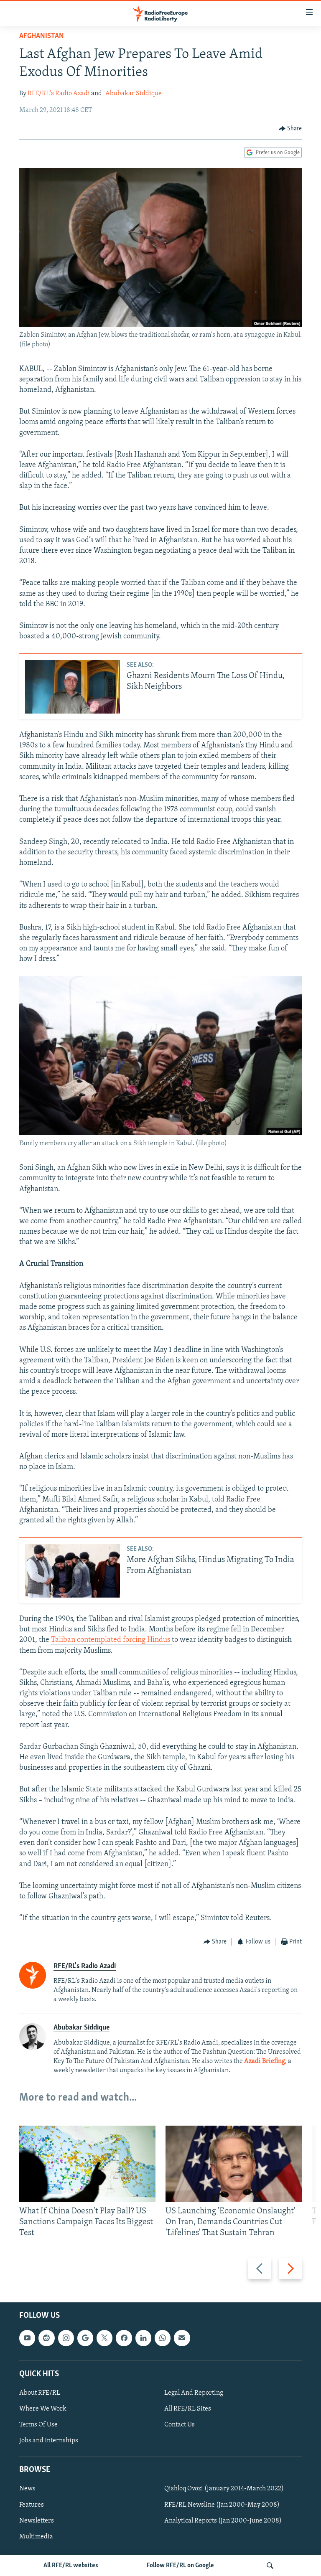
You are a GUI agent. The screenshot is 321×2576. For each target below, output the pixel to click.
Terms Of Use (38, 2425)
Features (32, 2505)
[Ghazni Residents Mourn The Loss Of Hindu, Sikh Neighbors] (73, 687)
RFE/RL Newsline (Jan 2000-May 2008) (222, 2505)
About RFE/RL (40, 2393)
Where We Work (43, 2409)
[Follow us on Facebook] (124, 2338)
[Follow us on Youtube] (27, 2338)
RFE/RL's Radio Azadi (59, 94)
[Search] (270, 2566)
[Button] (290, 129)
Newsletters (37, 2520)
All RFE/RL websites (71, 2566)
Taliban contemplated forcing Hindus (111, 1640)
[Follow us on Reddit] (46, 2338)
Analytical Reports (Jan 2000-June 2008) (223, 2520)
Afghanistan (42, 36)
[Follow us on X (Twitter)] (104, 2338)
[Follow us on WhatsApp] (163, 2338)
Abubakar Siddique (134, 94)
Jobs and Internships (49, 2441)
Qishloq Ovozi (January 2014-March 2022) (224, 2489)
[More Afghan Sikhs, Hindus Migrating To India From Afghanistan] (73, 1571)
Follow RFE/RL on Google (180, 2566)
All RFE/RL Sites (188, 2409)
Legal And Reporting (194, 2393)
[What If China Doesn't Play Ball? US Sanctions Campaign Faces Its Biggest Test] (87, 2164)
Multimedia (36, 2536)
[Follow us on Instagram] (66, 2338)
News (27, 2489)
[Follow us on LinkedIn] (143, 2338)
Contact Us (180, 2425)
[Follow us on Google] (85, 2338)
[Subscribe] (182, 2338)
